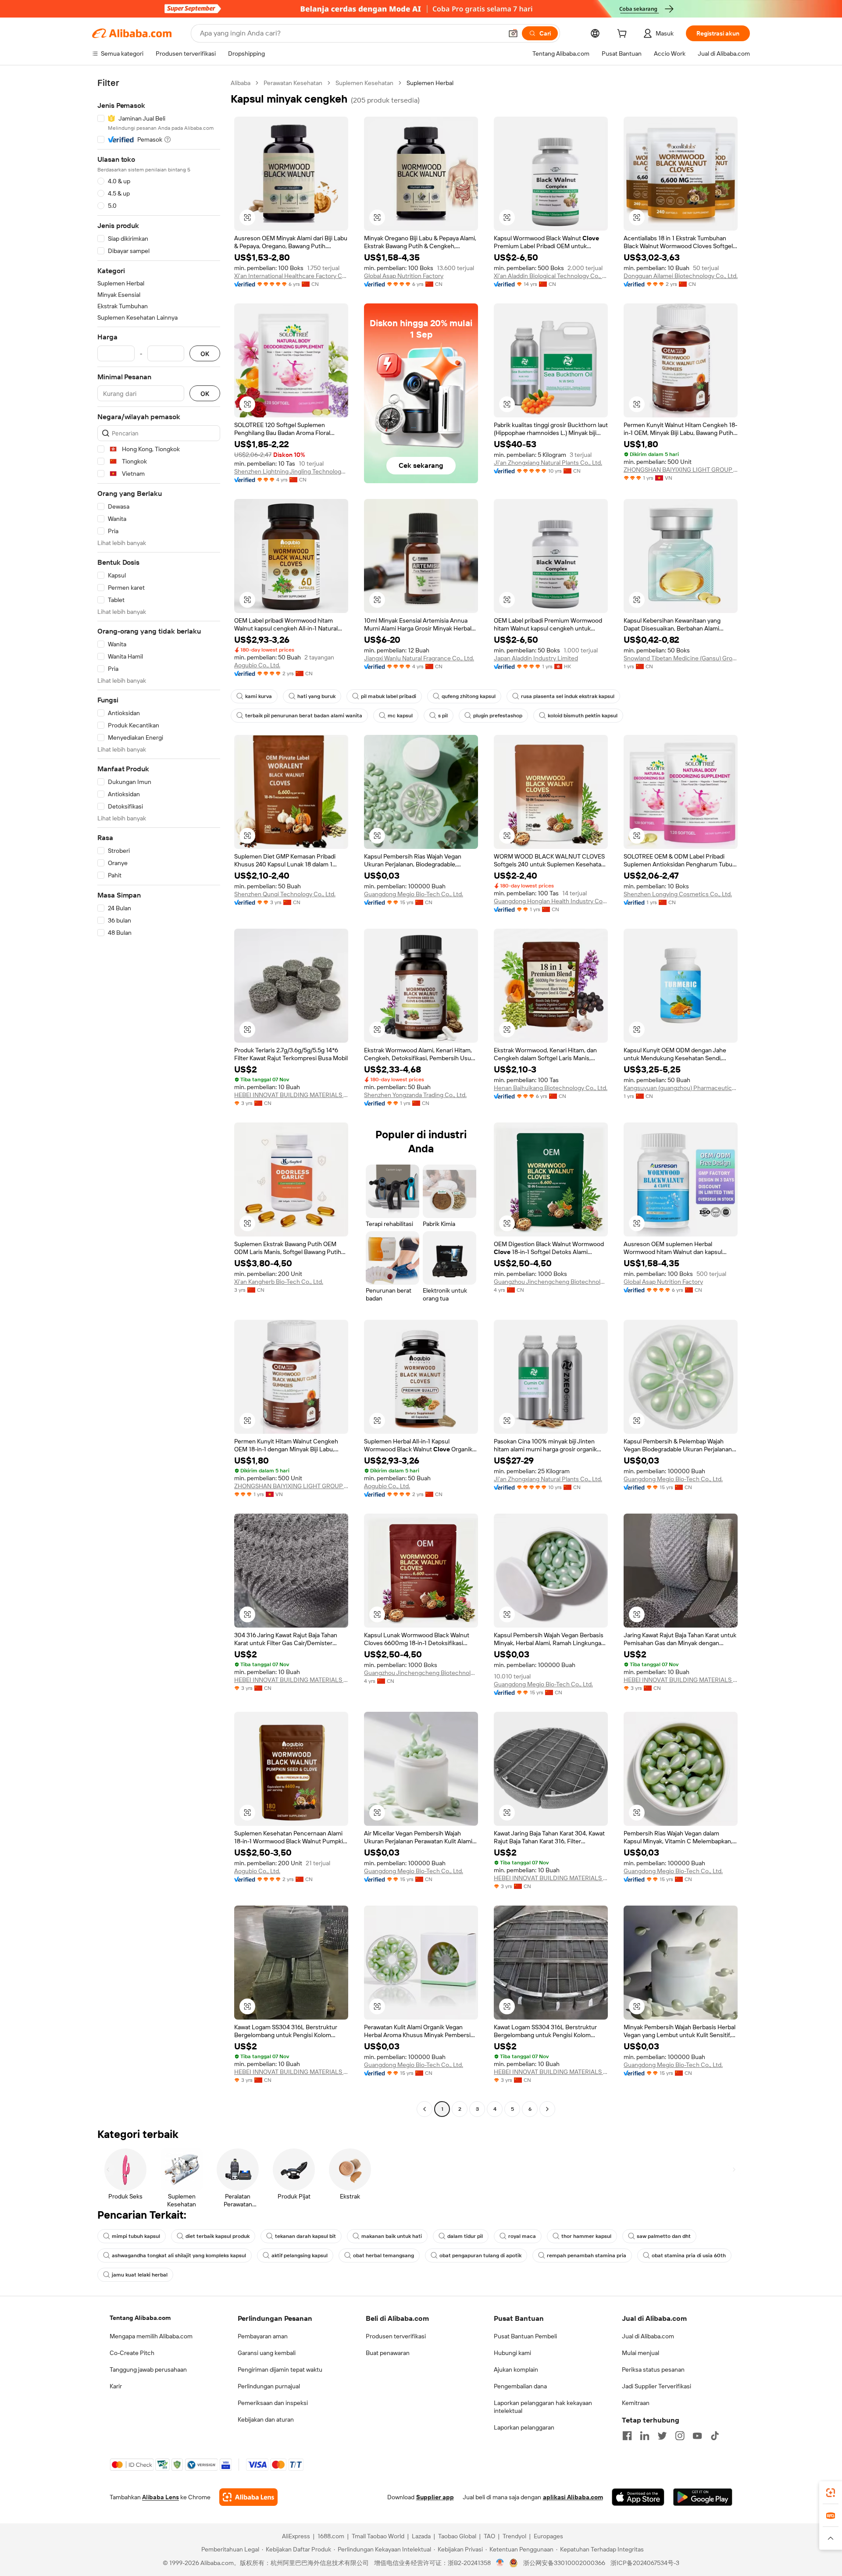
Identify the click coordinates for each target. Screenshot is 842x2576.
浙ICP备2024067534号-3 (645, 2563)
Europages (548, 2536)
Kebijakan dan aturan (266, 2419)
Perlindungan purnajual (269, 2386)
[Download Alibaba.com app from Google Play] (703, 2497)
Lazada (421, 2536)
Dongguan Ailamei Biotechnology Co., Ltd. (681, 276)
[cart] (624, 35)
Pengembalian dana (520, 2386)
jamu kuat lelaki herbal (140, 2275)
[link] (831, 2493)
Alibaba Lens (161, 2497)
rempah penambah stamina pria (587, 2255)
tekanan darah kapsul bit (305, 2236)
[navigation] (159, 1097)
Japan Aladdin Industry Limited (536, 658)
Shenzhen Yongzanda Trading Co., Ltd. (415, 1095)
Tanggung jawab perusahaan (148, 2369)
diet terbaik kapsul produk (218, 2236)
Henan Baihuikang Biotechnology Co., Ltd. (551, 1088)
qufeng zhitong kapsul (469, 696)
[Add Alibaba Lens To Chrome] (248, 2497)
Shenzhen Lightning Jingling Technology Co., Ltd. (291, 471)
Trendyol (514, 2536)
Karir (116, 2386)
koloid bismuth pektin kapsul (583, 716)
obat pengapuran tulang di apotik (480, 2255)
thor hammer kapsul (586, 2236)
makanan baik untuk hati (392, 2236)
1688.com (331, 2536)
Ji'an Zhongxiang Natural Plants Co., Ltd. (548, 463)
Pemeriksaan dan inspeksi (273, 2403)
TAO (489, 2536)
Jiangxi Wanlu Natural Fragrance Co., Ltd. (419, 658)
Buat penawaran (388, 2353)
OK (205, 354)
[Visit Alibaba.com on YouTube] (697, 2436)
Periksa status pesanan (653, 2369)
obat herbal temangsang (384, 2255)
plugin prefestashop (498, 716)
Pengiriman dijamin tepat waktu (280, 2369)
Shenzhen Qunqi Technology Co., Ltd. (285, 894)
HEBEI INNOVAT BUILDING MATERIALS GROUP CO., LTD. (291, 1095)
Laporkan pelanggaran (524, 2427)
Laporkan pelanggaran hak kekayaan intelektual (543, 2407)
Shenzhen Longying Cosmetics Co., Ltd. (678, 894)
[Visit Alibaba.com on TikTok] (715, 2436)
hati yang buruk (316, 696)
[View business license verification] (500, 2563)
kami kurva (259, 696)
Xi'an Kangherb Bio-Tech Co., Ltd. (279, 1282)
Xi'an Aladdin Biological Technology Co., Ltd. (551, 276)
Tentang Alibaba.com (140, 2318)
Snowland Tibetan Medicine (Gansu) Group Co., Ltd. (681, 658)
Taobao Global (457, 2536)
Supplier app (435, 2497)
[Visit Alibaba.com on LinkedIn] (645, 2436)
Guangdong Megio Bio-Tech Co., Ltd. (414, 894)
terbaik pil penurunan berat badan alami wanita (304, 716)
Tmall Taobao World (378, 2536)
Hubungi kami (512, 2353)
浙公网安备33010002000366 (564, 2563)
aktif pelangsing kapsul (300, 2255)
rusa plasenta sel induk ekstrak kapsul (568, 696)
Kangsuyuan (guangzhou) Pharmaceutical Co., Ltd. (681, 1088)
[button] (513, 33)
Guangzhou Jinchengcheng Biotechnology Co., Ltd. (551, 1282)
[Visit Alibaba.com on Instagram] (680, 2436)
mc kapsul (400, 716)
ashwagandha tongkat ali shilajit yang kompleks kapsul (179, 2255)
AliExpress (296, 2536)
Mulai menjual (640, 2353)
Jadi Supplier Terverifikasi (656, 2386)
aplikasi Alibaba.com (573, 2497)
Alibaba (241, 83)
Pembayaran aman (263, 2336)
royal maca (522, 2236)
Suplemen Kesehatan (364, 83)
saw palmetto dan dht (664, 2236)
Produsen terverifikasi (396, 2336)
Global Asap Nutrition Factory (404, 276)
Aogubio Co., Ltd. (257, 665)
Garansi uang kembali (267, 2353)
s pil (443, 716)
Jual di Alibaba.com (648, 2336)
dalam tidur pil (465, 2236)
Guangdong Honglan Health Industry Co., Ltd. (551, 901)
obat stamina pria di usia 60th (689, 2255)
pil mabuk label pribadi (389, 696)
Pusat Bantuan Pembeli (525, 2336)
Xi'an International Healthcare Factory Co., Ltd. (291, 276)
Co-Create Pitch (132, 2353)
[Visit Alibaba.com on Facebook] (627, 2436)
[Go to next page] (547, 2109)
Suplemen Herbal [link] (430, 83)
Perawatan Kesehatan (293, 83)
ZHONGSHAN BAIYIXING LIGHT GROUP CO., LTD (681, 470)
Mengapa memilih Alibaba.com (151, 2336)
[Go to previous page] (425, 2109)
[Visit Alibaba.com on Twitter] (662, 2436)
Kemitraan (636, 2403)
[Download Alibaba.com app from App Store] (638, 2497)
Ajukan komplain (516, 2369)
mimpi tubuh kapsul (136, 2236)
